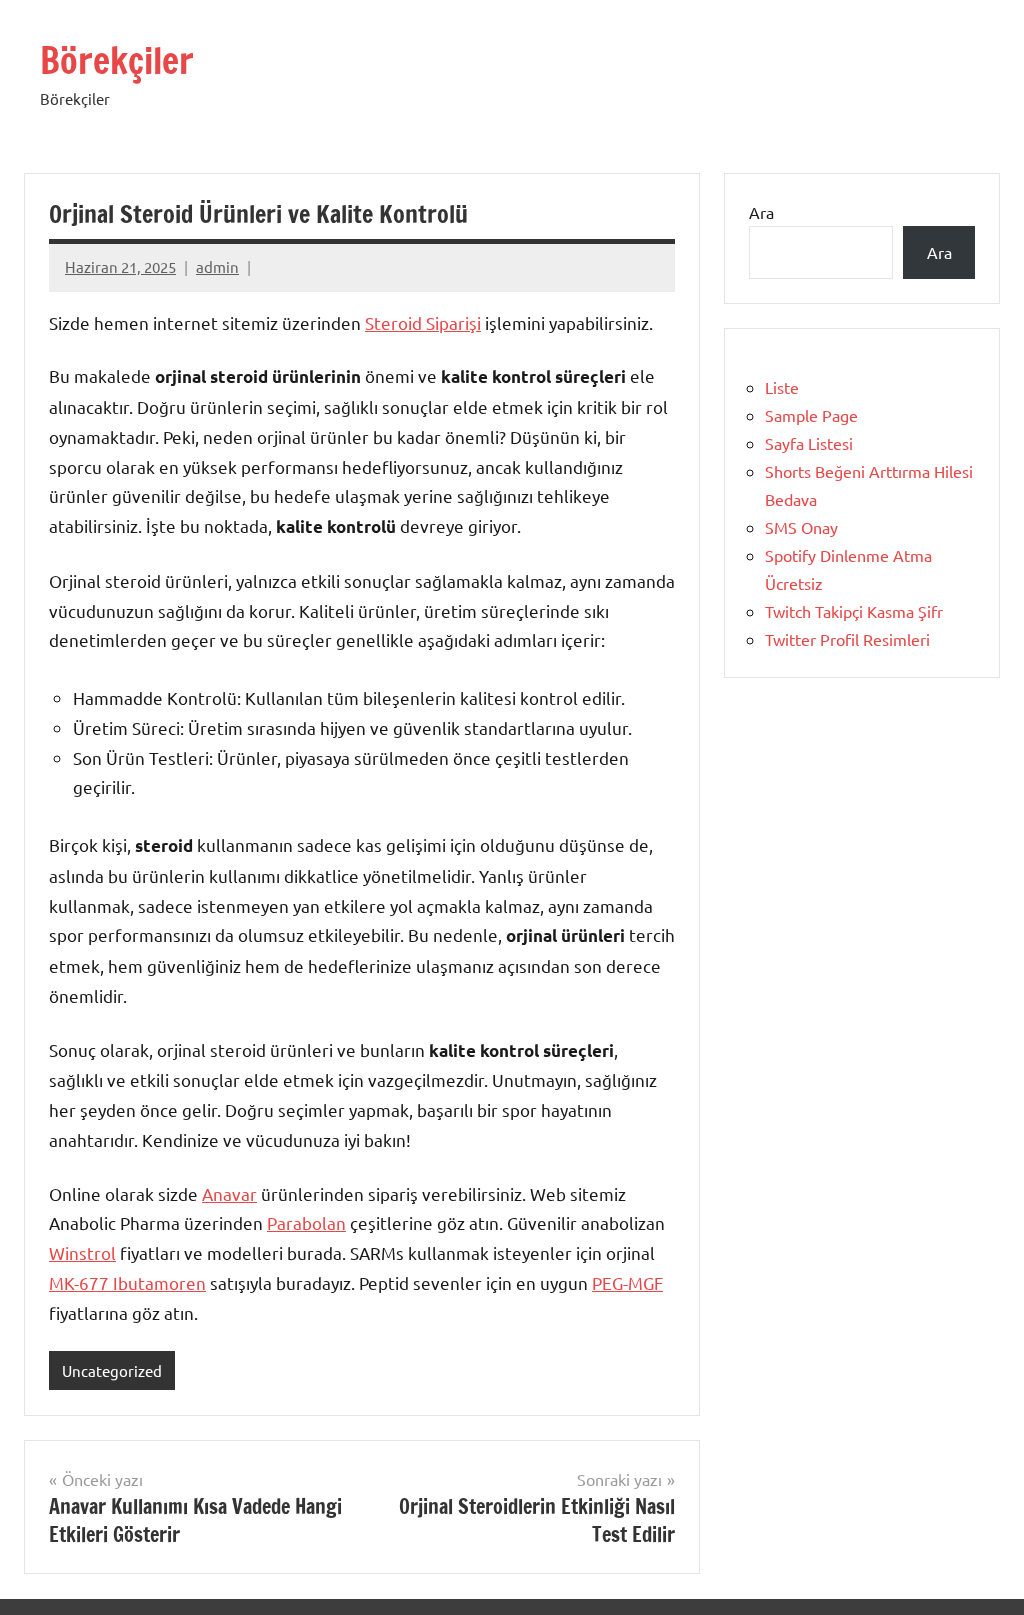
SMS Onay (801, 527)
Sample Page (811, 415)
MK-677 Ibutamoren (127, 1282)
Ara (761, 212)
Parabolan (306, 1222)
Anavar (229, 1193)
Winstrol (82, 1252)
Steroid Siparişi (423, 322)
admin (217, 266)
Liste (782, 387)
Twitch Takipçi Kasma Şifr (854, 611)
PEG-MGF (627, 1282)
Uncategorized (112, 1370)
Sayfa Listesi (809, 443)
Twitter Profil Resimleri (847, 639)
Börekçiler (117, 60)
